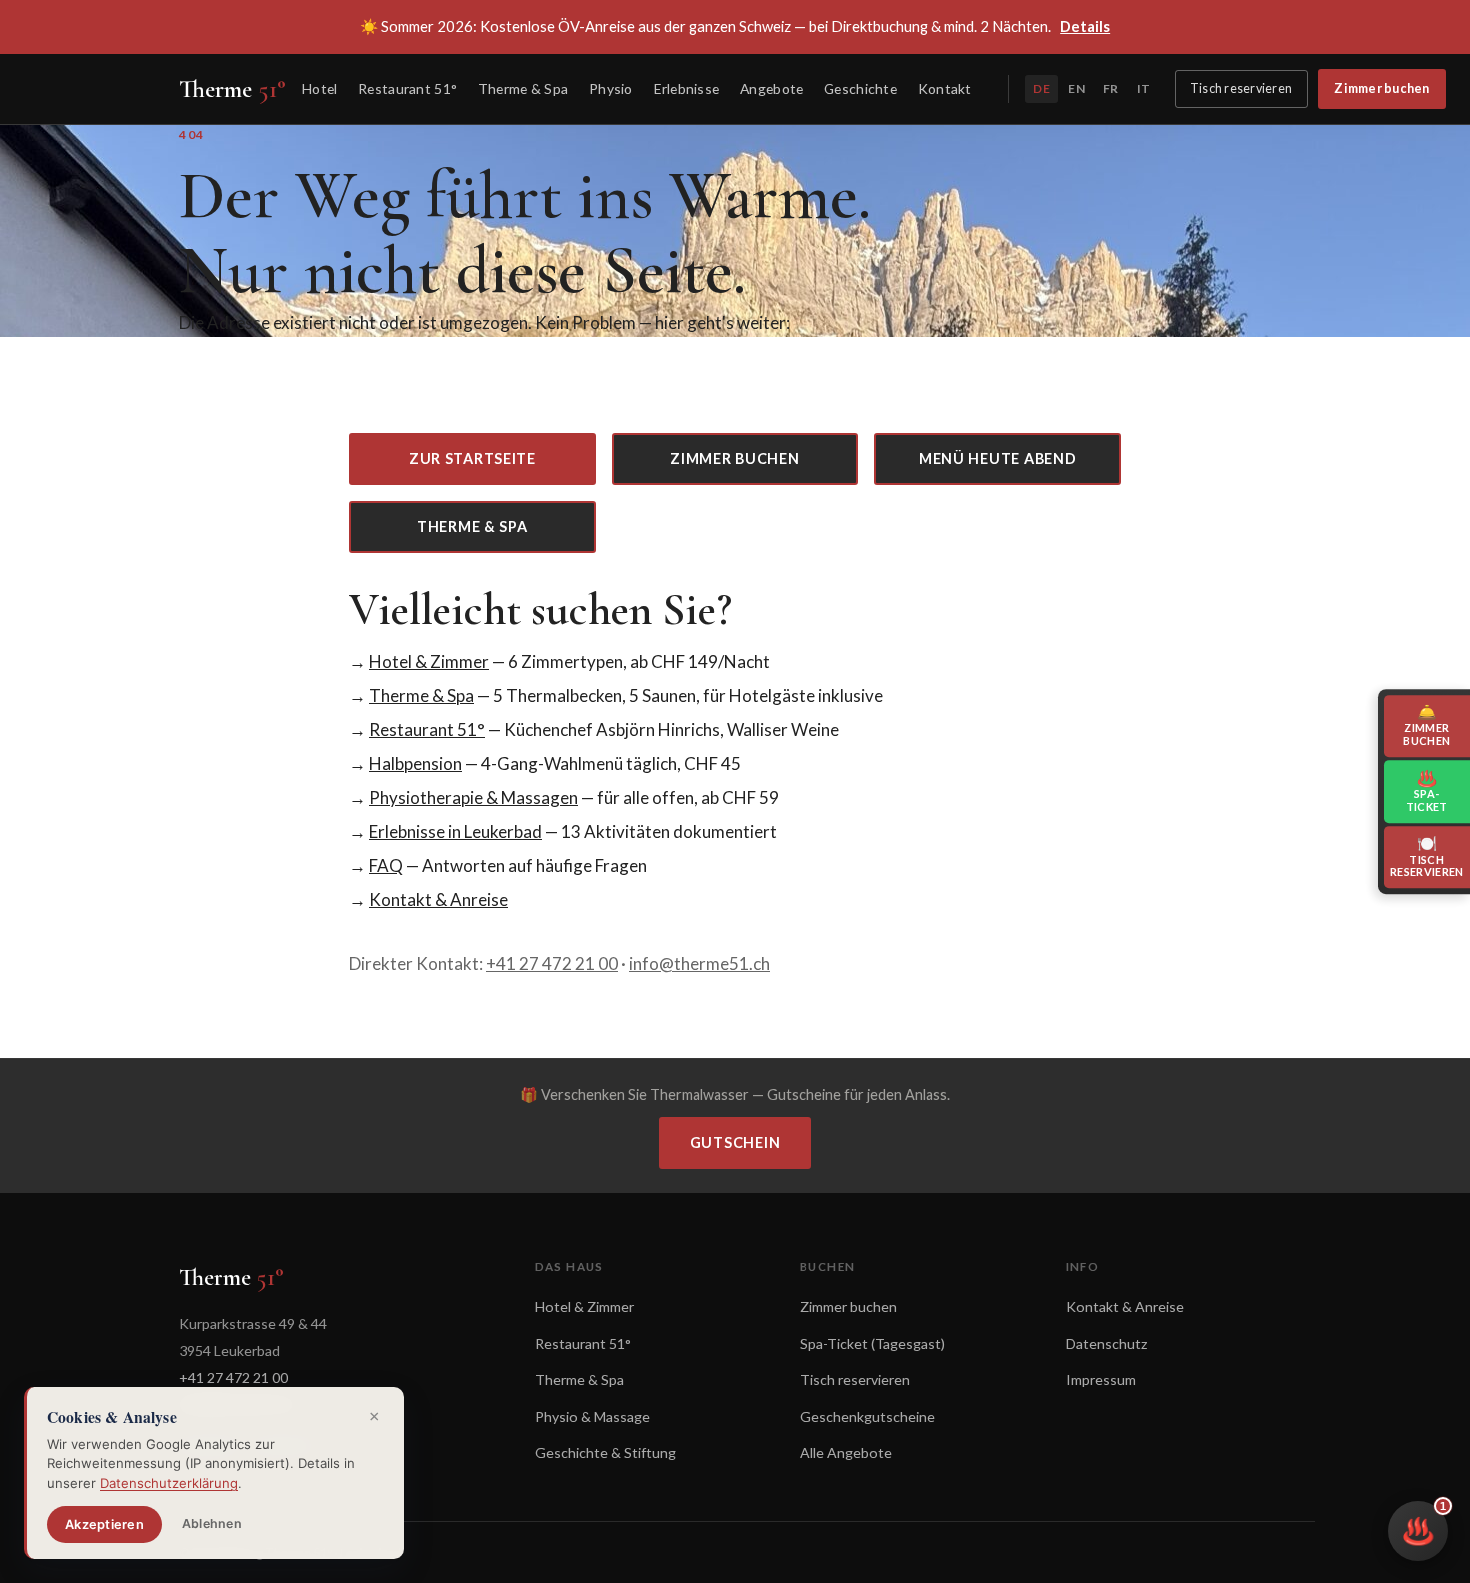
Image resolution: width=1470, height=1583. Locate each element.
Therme (232, 89)
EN (1076, 88)
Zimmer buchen (1381, 88)
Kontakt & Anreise (438, 899)
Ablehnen (212, 1523)
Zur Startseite (472, 458)
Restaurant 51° (407, 88)
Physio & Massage (592, 1416)
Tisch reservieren (1241, 88)
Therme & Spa (523, 88)
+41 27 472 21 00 (552, 963)
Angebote (771, 88)
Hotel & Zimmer (429, 661)
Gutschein (735, 1142)
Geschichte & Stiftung (605, 1452)
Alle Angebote (846, 1452)
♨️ (1424, 1523)
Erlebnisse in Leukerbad (455, 831)
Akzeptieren (104, 1524)
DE (1041, 88)
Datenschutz (1107, 1343)
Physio (611, 88)
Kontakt (945, 88)
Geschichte (860, 88)
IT (1143, 88)
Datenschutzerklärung (169, 1483)
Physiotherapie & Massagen (473, 797)
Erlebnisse (687, 88)
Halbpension (415, 763)
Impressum (1101, 1379)
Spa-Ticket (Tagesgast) (872, 1343)
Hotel (319, 88)
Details (1085, 26)
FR (1110, 88)
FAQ (386, 865)
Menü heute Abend (998, 458)
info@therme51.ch (699, 963)
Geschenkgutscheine (867, 1416)
